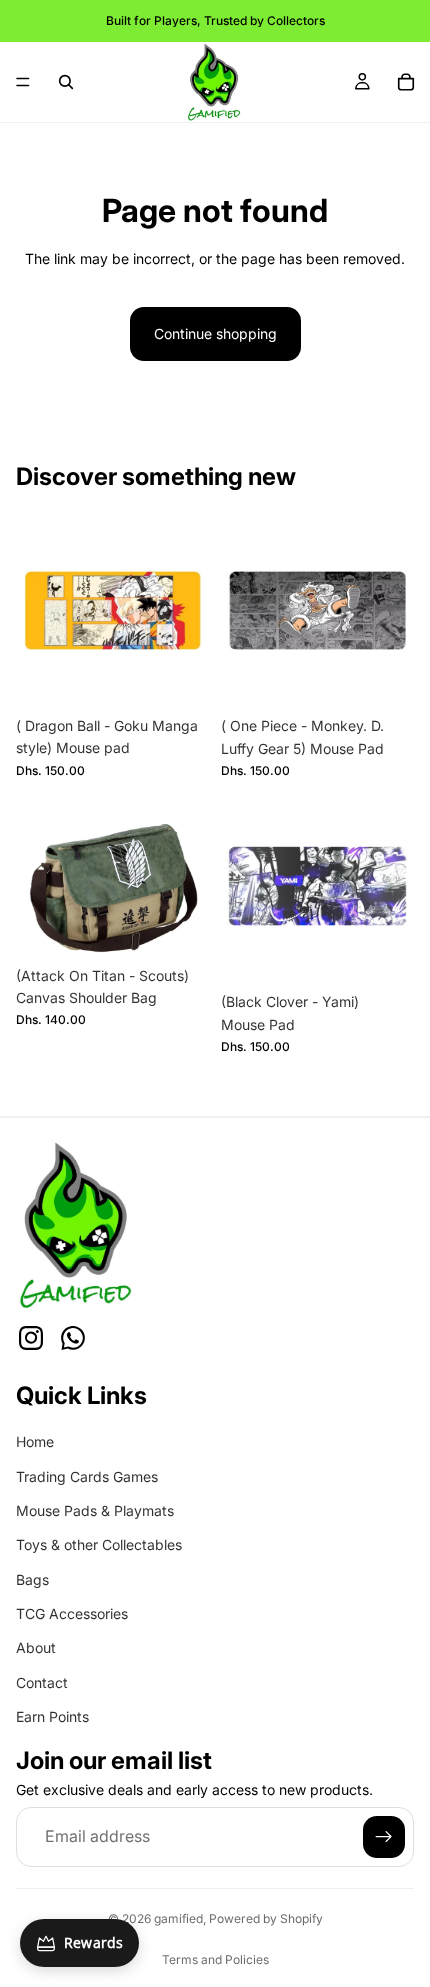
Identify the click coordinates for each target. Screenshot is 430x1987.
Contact (42, 1682)
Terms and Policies (215, 1959)
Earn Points (52, 1716)
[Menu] (23, 82)
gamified (178, 1918)
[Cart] (406, 82)
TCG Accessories (72, 1613)
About (36, 1648)
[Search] (66, 82)
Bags (32, 1579)
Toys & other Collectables (99, 1544)
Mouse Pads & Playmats (95, 1510)
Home (35, 1441)
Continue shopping (215, 333)
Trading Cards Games (87, 1476)
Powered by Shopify (266, 1918)
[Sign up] (384, 1837)
